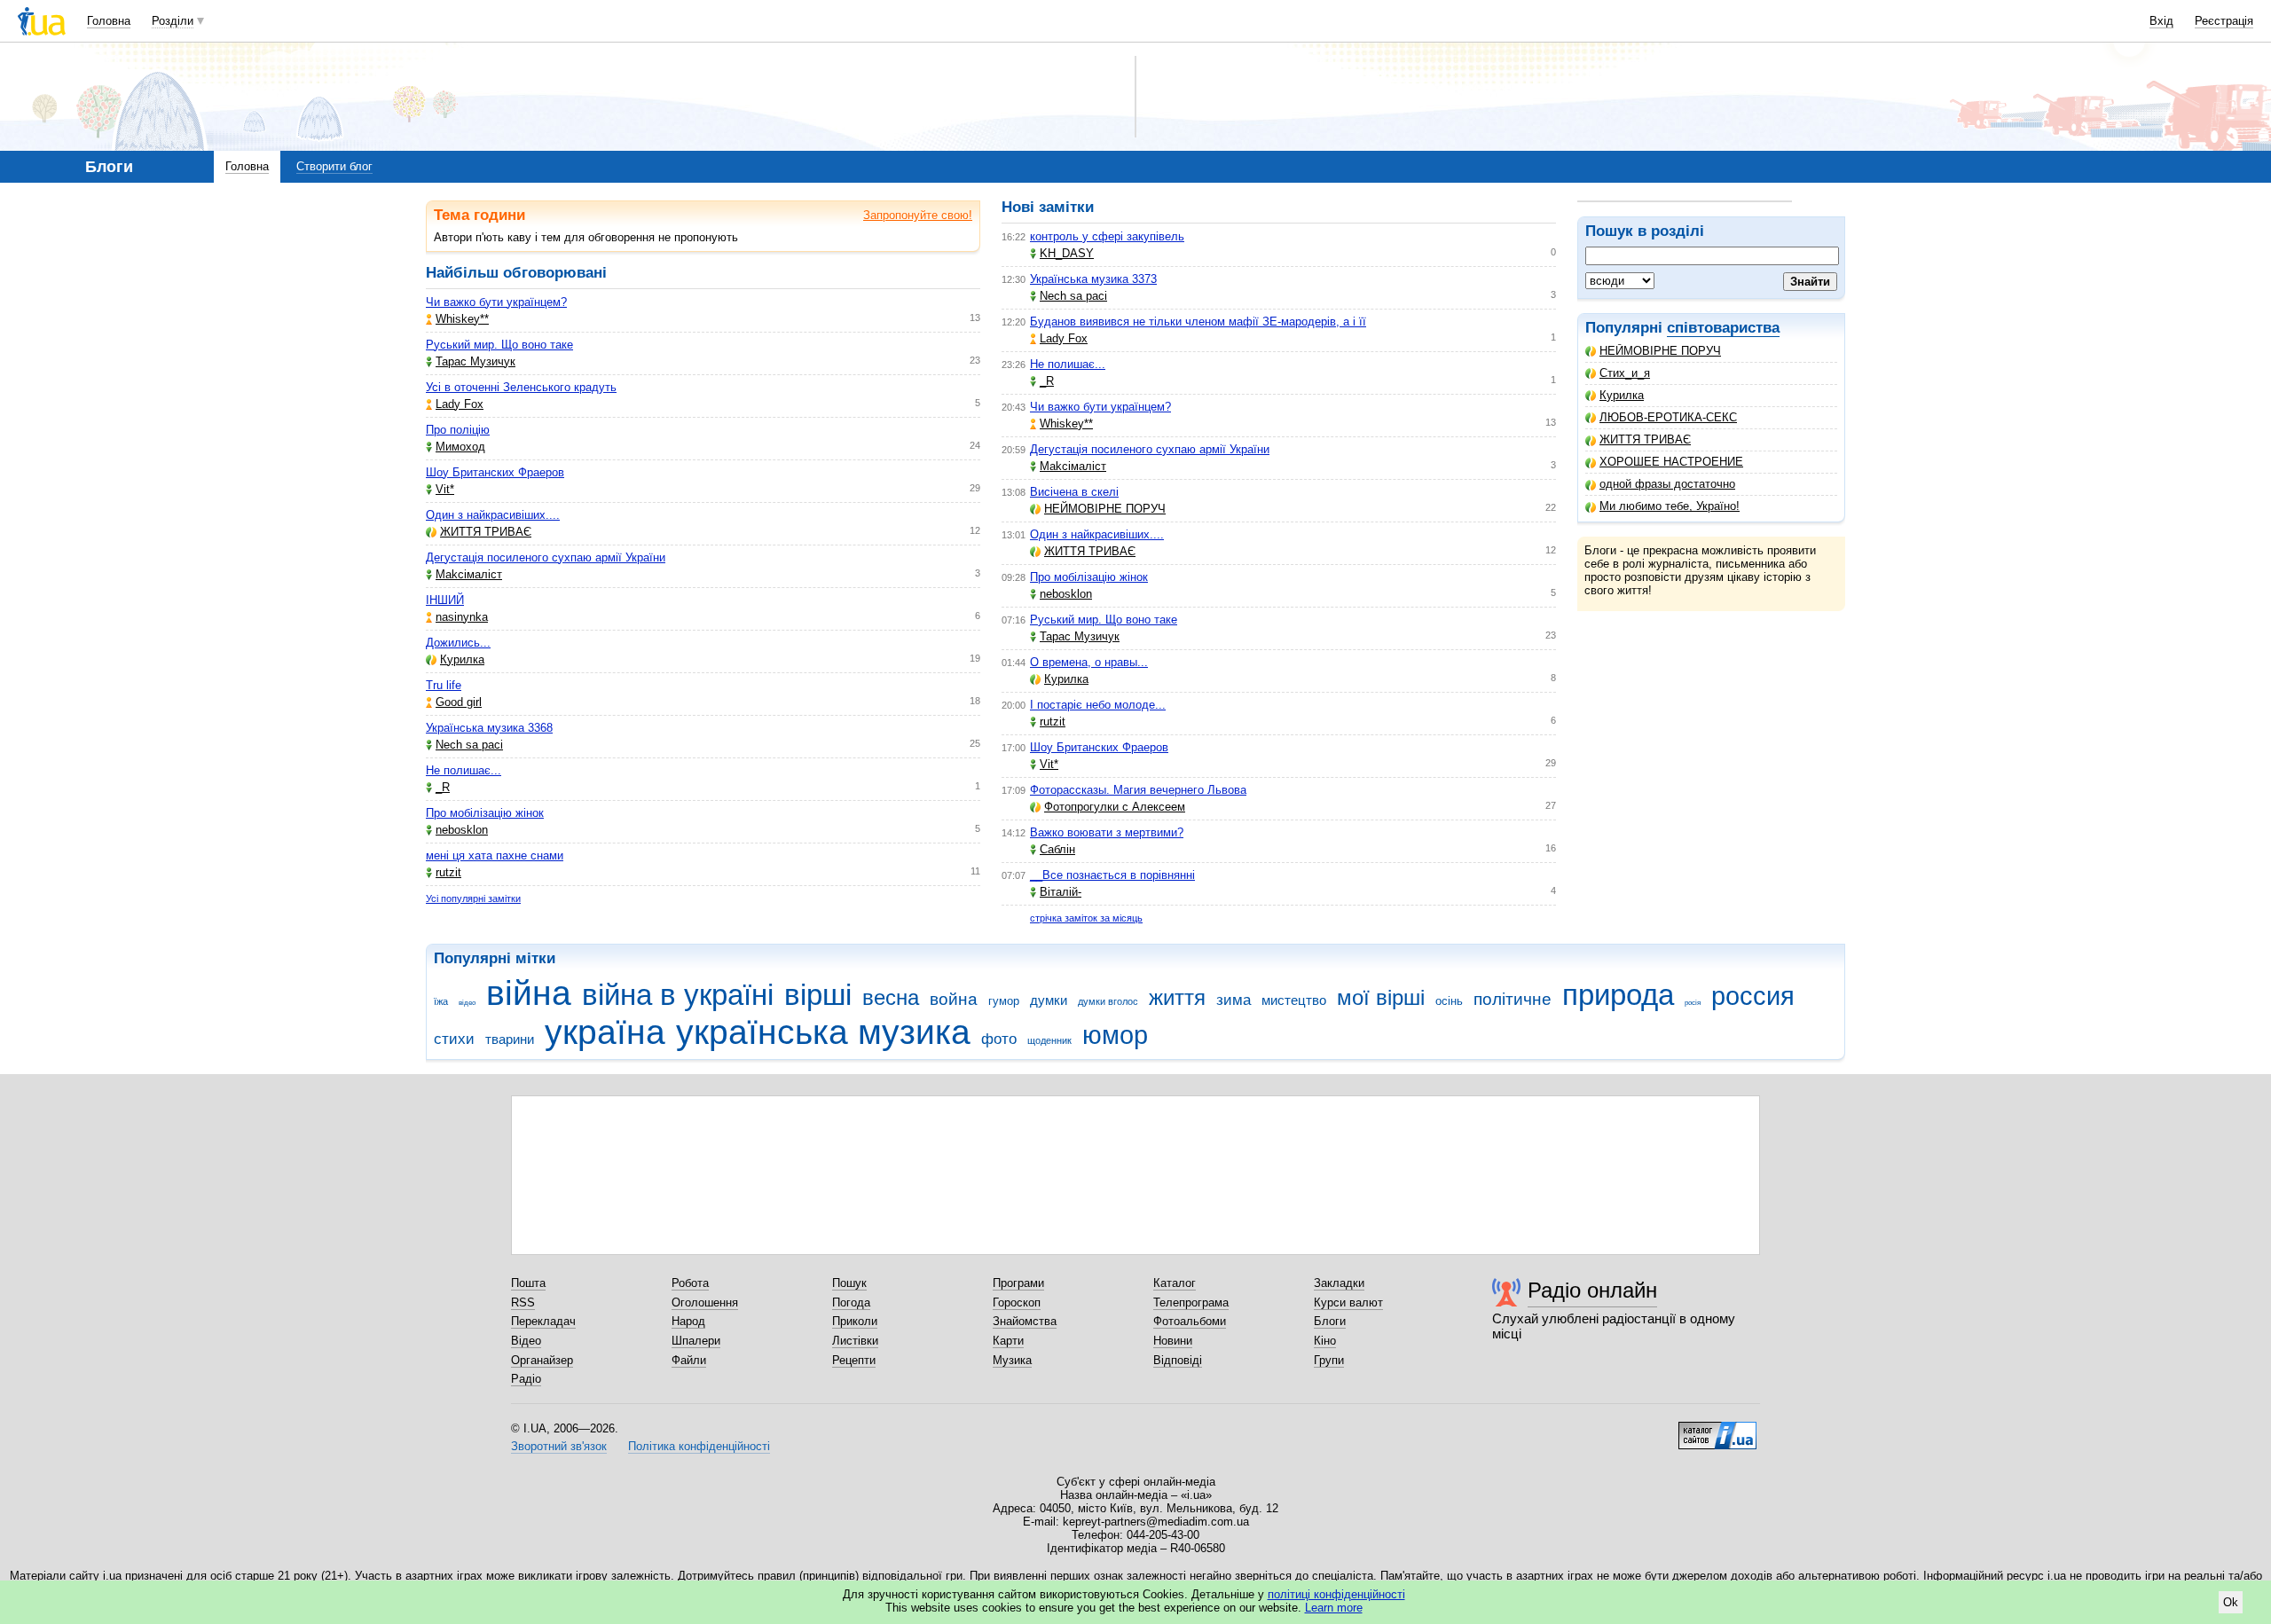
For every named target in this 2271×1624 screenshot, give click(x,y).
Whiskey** (462, 319)
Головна (109, 21)
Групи (1329, 1360)
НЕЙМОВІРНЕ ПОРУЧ (1660, 351)
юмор (1115, 1035)
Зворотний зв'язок (559, 1446)
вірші (818, 995)
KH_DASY (1067, 253)
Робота (690, 1283)
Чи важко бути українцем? (496, 302)
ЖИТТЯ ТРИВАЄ (1645, 439)
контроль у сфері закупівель (1107, 236)
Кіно (1325, 1341)
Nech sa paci (469, 745)
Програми (1018, 1283)
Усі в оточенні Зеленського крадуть (521, 387)
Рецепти (854, 1360)
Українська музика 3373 (1093, 279)
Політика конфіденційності (699, 1446)
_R (443, 787)
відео (467, 1003)
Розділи (173, 21)
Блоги (1330, 1321)
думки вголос (1108, 1001)
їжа (441, 1001)
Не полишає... (464, 770)
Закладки (1339, 1283)
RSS (523, 1302)
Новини (1173, 1341)
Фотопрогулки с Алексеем (1115, 807)
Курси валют (1348, 1302)
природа (1618, 995)
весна (891, 998)
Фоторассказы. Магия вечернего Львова (1138, 790)
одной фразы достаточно (1667, 484)
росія (1693, 1003)
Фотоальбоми (1190, 1321)
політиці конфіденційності (1336, 1594)
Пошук (849, 1283)
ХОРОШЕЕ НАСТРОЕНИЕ (1671, 462)
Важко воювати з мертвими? (1107, 832)
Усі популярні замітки (473, 898)
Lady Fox (460, 404)
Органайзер (542, 1360)
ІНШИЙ (445, 600)
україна (605, 1032)
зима (1234, 1000)
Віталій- (1061, 892)
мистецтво (1294, 1000)
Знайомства (1025, 1321)
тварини (510, 1039)
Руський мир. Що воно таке (499, 345)
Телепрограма (1191, 1302)
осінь (1449, 1001)
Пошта (528, 1283)
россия (1753, 996)
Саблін (1057, 849)
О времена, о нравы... (1089, 662)
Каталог (1175, 1283)
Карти (1008, 1341)
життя (1177, 998)
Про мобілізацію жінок (485, 813)
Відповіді (1178, 1360)
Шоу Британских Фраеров (495, 472)
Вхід (2161, 21)
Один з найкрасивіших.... (493, 515)
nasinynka (462, 617)
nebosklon (462, 830)
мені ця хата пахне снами (495, 855)
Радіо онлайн (1592, 1290)
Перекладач (543, 1321)
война (954, 999)
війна (529, 993)
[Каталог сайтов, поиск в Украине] (1717, 1429)
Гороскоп (1017, 1302)
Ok (2231, 1602)
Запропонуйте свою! (918, 215)
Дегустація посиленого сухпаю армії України (546, 557)
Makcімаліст (469, 574)
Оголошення (705, 1302)
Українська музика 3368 (489, 728)
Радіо (526, 1379)
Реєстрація (2224, 21)
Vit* (445, 489)
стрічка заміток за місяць (1086, 918)
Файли (689, 1360)
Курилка (1622, 395)
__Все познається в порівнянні (1112, 875)
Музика (1012, 1360)
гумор (1004, 1001)
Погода (851, 1302)
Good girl (459, 702)
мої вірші (1381, 998)
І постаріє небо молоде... (1098, 705)
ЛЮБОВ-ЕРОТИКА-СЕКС (1668, 417)
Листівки (855, 1341)
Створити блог (334, 166)
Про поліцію (458, 430)
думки (1049, 1000)
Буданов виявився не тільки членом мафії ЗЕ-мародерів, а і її (1198, 322)
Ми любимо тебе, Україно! (1670, 506)
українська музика (823, 1032)
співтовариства (1723, 328)
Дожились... (458, 643)
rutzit (448, 872)
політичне (1513, 999)
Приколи (855, 1321)
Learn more (1334, 1608)
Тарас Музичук (475, 361)
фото (999, 1039)
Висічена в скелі (1074, 492)
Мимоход (460, 447)
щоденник (1049, 1040)
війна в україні (678, 995)
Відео (526, 1341)
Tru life (444, 685)
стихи (454, 1039)
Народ (688, 1321)
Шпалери (696, 1341)
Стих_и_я (1625, 373)
